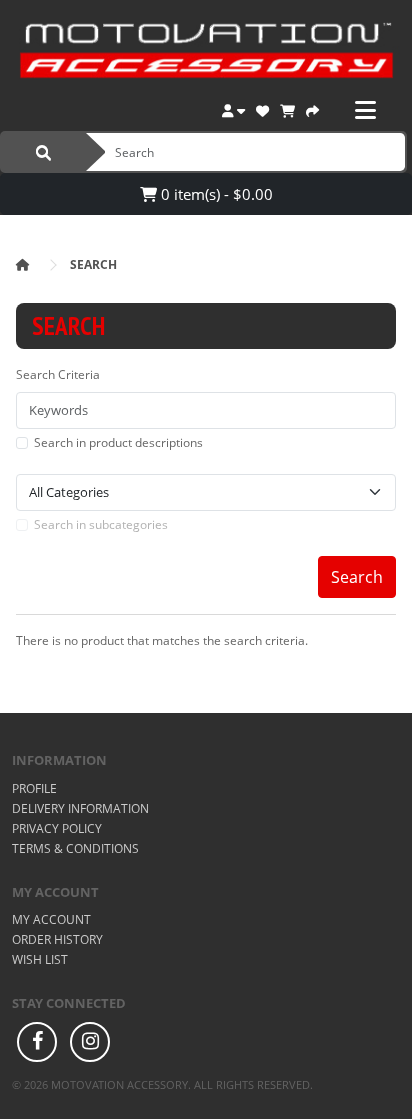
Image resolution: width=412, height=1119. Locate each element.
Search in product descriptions (118, 442)
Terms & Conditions (75, 848)
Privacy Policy (57, 828)
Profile (34, 788)
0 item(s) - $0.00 (215, 194)
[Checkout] (312, 108)
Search (93, 264)
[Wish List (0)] (262, 108)
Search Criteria (58, 374)
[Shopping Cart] (287, 108)
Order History (57, 939)
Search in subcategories (101, 524)
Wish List (40, 959)
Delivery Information (80, 808)
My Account (51, 919)
